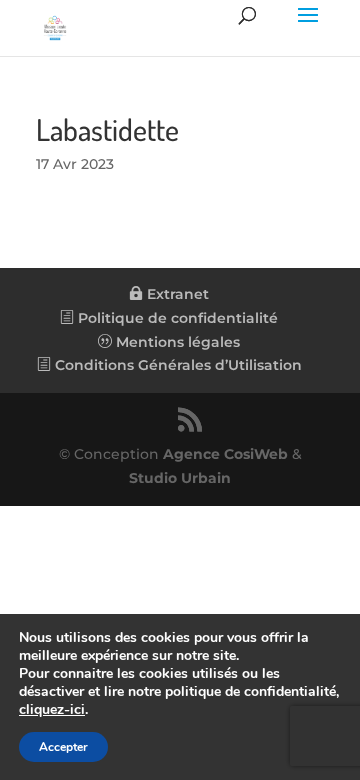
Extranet (176, 294)
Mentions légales (176, 342)
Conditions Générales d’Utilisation (176, 365)
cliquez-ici (52, 710)
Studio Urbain (180, 478)
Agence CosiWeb (225, 454)
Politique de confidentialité (176, 318)
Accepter (63, 747)
